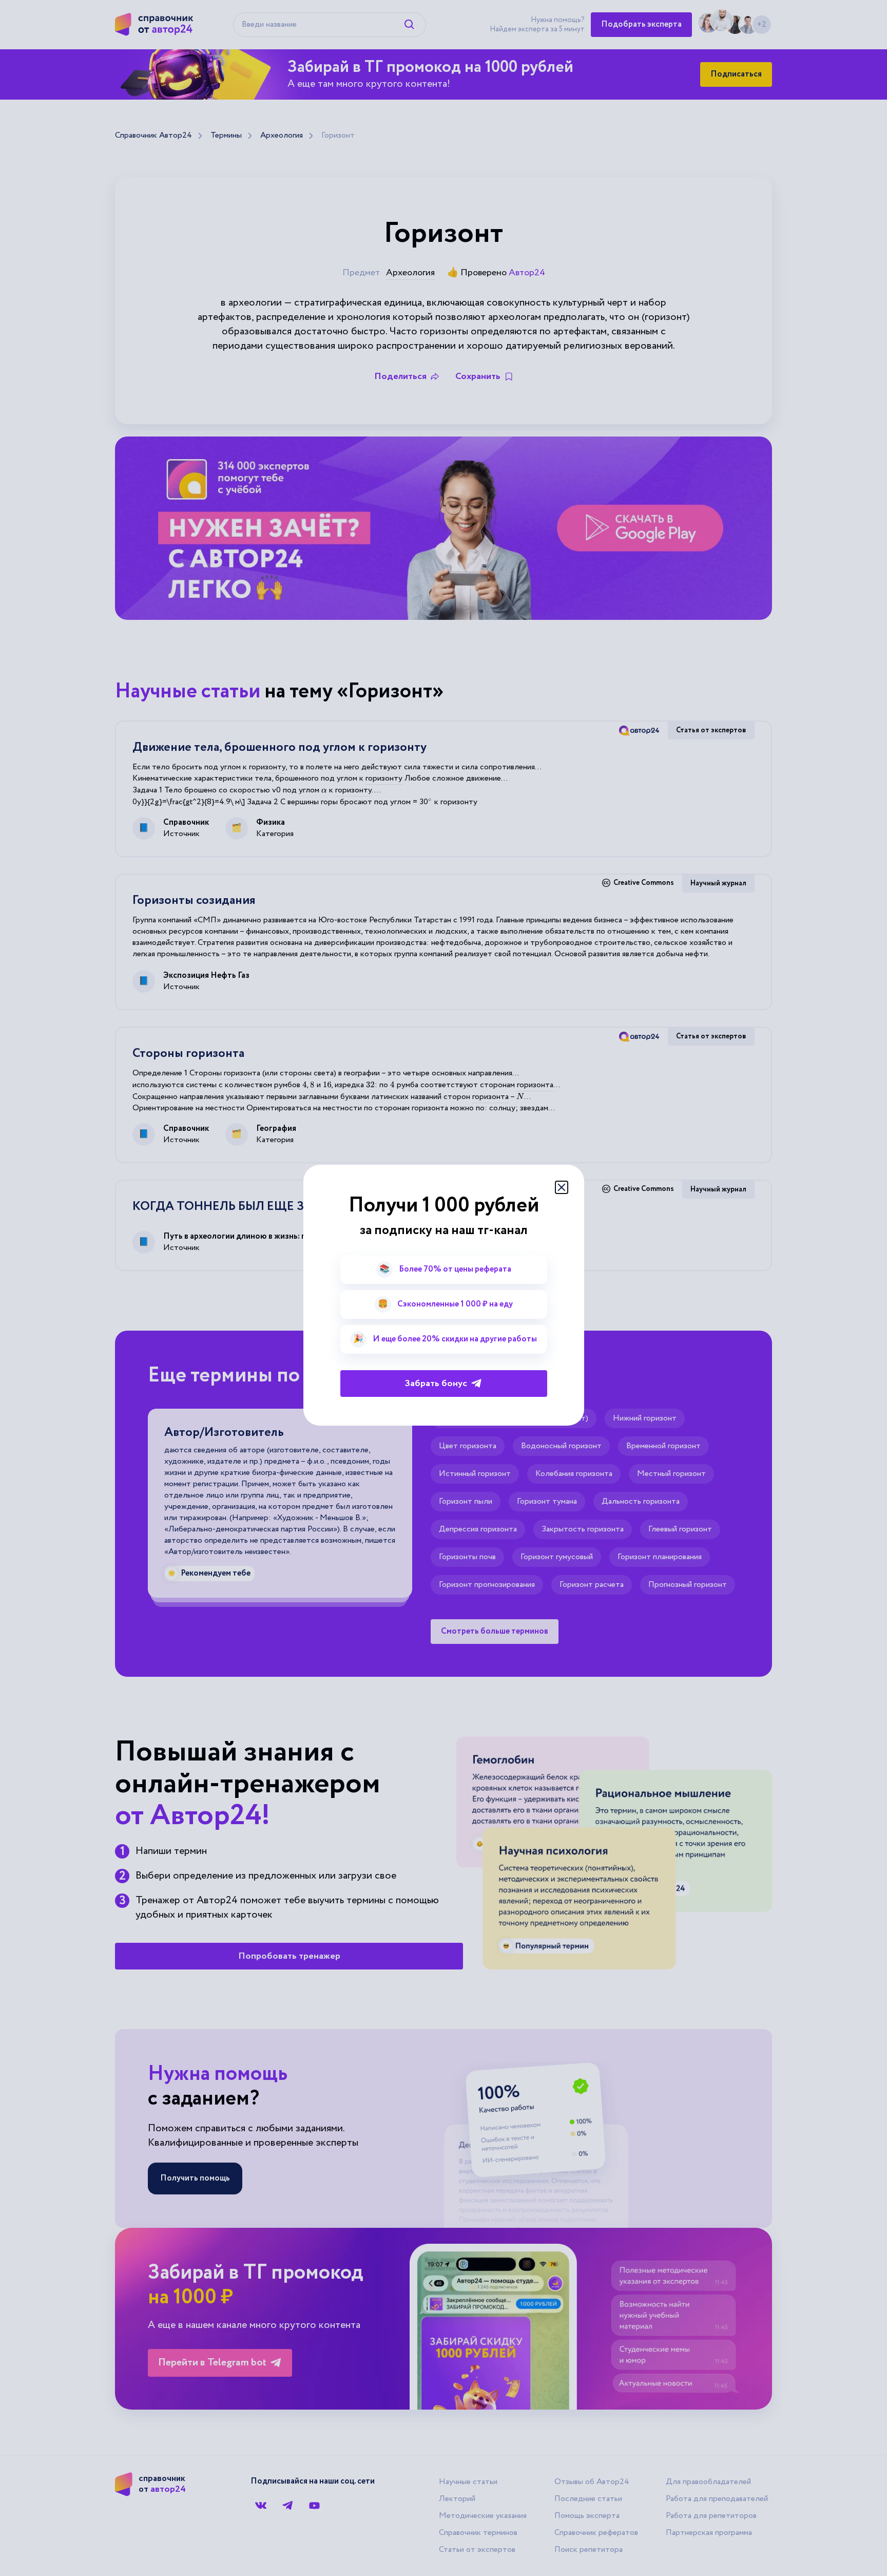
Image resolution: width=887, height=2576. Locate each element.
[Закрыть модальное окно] (562, 1187)
